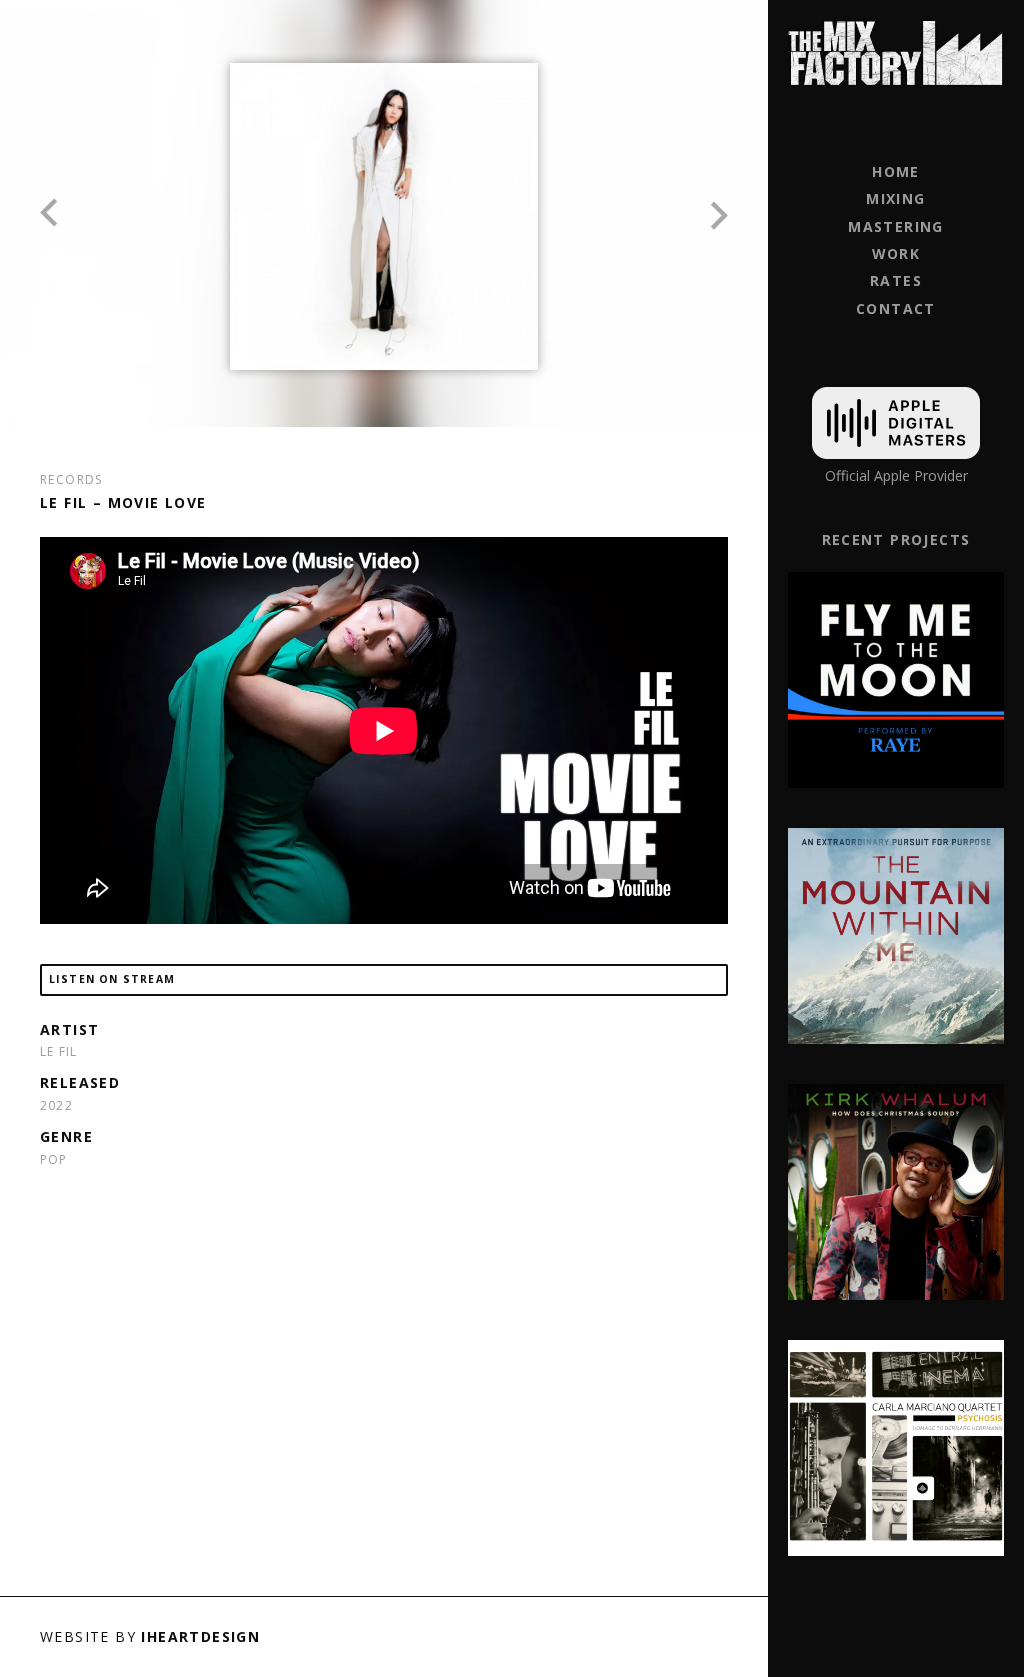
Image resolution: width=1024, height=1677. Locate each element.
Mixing (895, 198)
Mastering (896, 226)
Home (896, 171)
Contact (896, 308)
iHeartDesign (200, 1636)
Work (896, 253)
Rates (896, 280)
